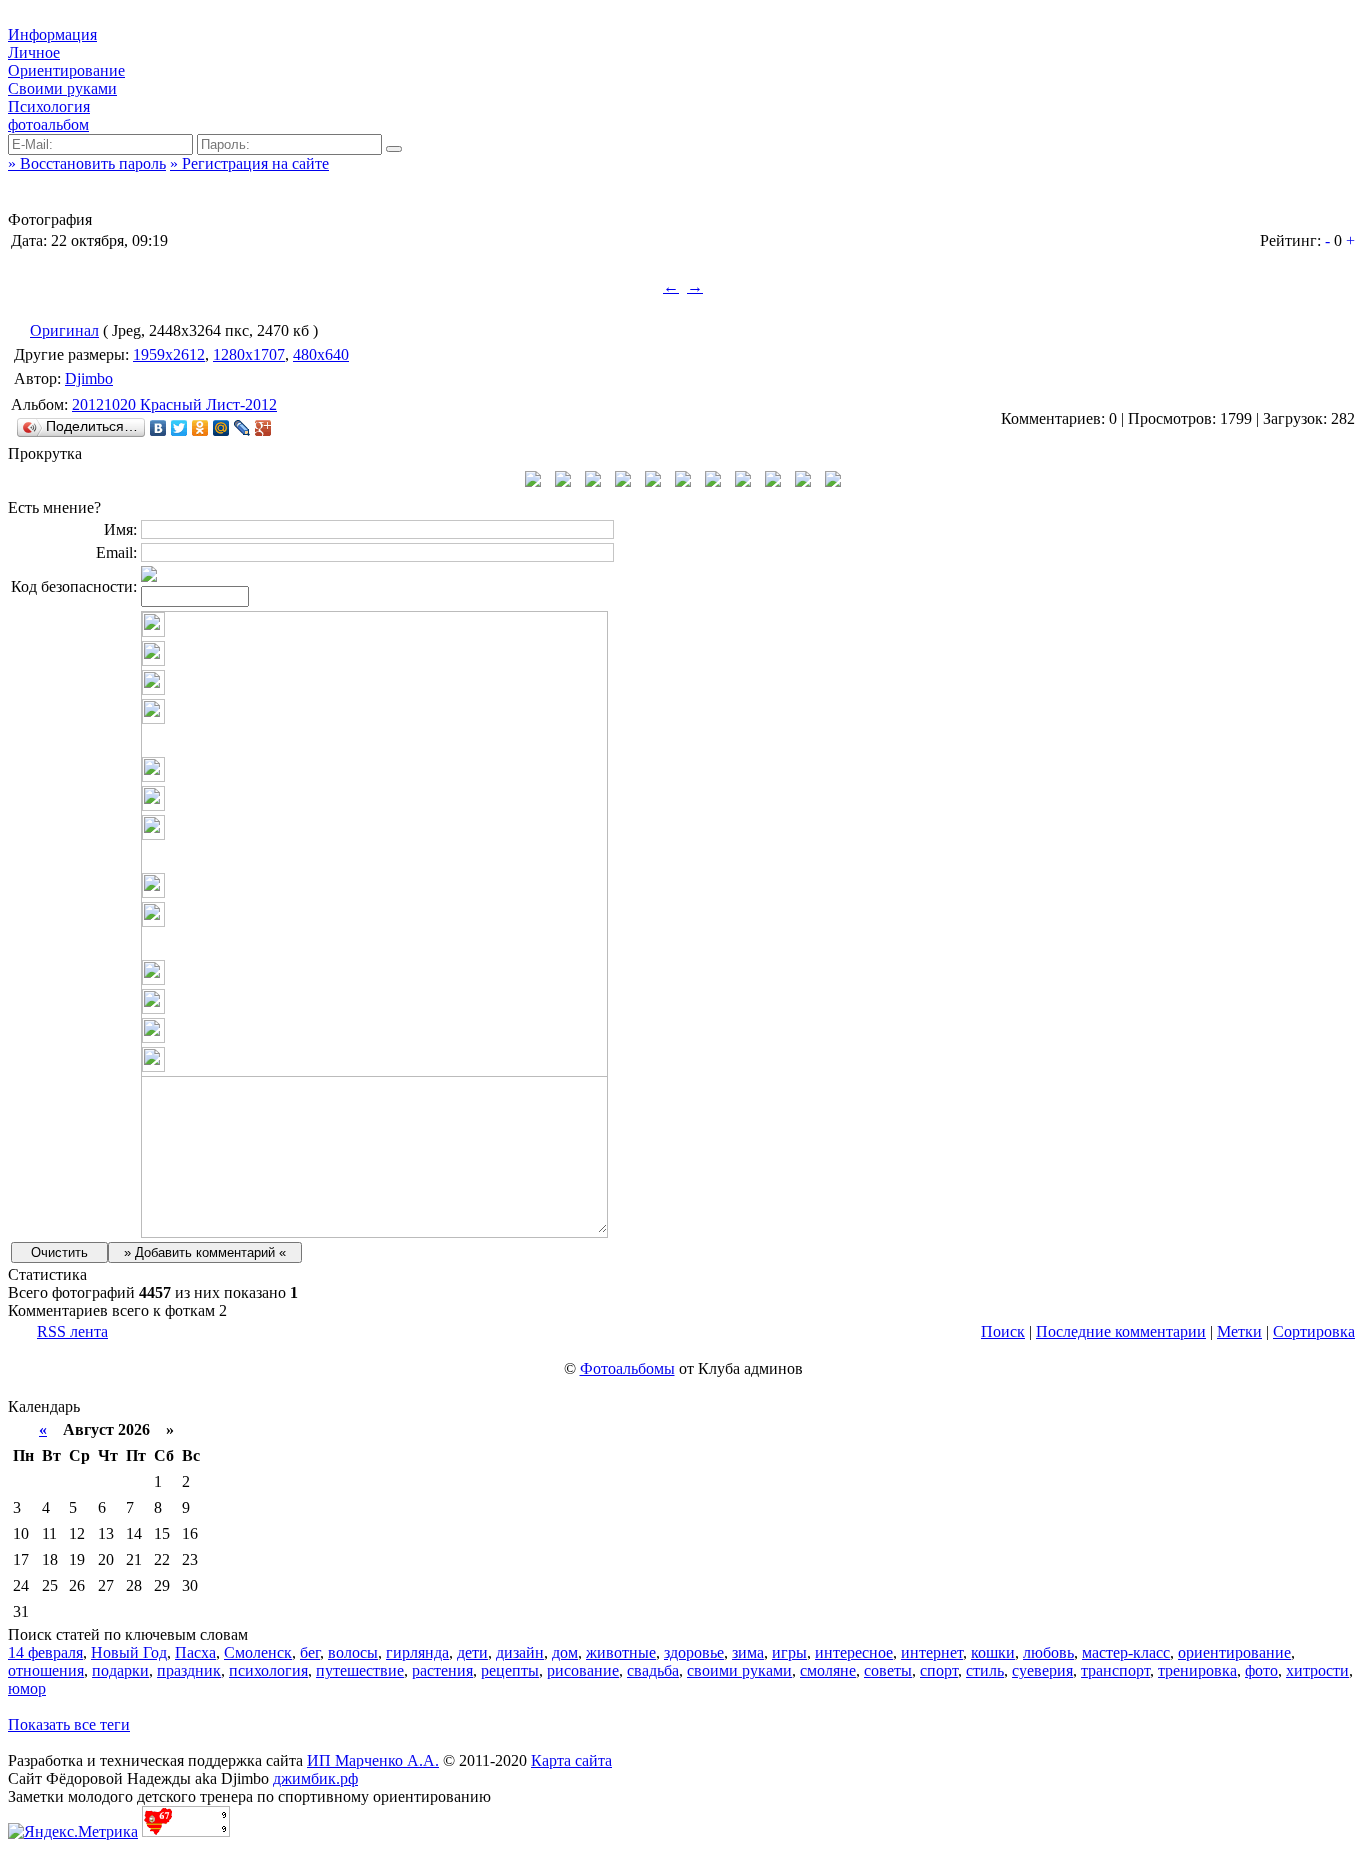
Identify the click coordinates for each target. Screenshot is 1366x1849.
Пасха (195, 1652)
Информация (52, 34)
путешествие (360, 1670)
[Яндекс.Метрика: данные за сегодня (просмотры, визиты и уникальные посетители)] (73, 1832)
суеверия (1042, 1670)
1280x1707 (249, 354)
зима (748, 1652)
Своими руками (62, 88)
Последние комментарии (1121, 1331)
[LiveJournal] (242, 428)
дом (565, 1652)
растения (442, 1670)
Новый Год (129, 1652)
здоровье (694, 1652)
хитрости (1317, 1670)
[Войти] (394, 149)
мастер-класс (1126, 1652)
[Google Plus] (263, 428)
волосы (353, 1652)
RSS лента (72, 1331)
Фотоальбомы (627, 1368)
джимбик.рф (315, 1778)
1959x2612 (169, 354)
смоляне (828, 1670)
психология (268, 1670)
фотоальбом (48, 124)
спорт (939, 1670)
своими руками (739, 1670)
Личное (34, 52)
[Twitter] (179, 428)
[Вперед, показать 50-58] (833, 481)
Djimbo (89, 378)
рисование (583, 1670)
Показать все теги (69, 1724)
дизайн (520, 1652)
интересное (854, 1652)
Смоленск (258, 1652)
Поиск (1003, 1331)
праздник (189, 1670)
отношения (46, 1670)
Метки (1239, 1331)
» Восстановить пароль (87, 163)
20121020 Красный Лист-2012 (174, 404)
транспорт (1115, 1670)
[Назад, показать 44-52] (533, 481)
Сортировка (1314, 1331)
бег (310, 1652)
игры (789, 1652)
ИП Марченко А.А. (373, 1760)
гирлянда (417, 1652)
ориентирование (1234, 1652)
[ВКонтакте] (158, 428)
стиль (985, 1670)
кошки (993, 1652)
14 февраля (45, 1652)
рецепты (510, 1670)
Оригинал (64, 330)
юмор (27, 1688)
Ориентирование (66, 70)
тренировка (1197, 1670)
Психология (49, 106)
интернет (932, 1652)
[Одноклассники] (200, 428)
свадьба (653, 1670)
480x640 (321, 354)
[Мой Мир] (221, 428)
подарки (120, 1670)
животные (621, 1652)
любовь (1048, 1652)
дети (472, 1652)
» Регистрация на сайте (249, 163)
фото (1261, 1670)
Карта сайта (571, 1760)
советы (888, 1670)
